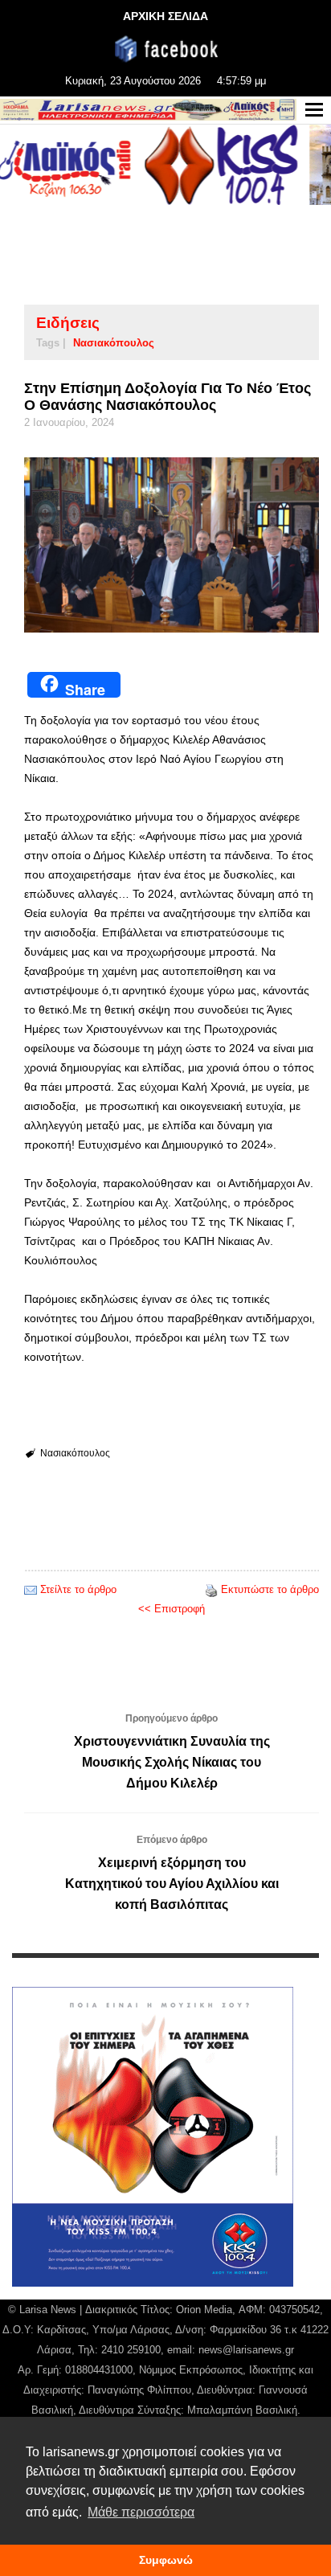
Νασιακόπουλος (114, 343)
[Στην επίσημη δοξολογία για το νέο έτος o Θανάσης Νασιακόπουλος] (172, 545)
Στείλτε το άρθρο (78, 1589)
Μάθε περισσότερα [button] (141, 2512)
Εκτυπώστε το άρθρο (270, 1589)
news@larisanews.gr (246, 2350)
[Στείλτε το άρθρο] (31, 1589)
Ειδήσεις (68, 323)
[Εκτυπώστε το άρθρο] (211, 1589)
